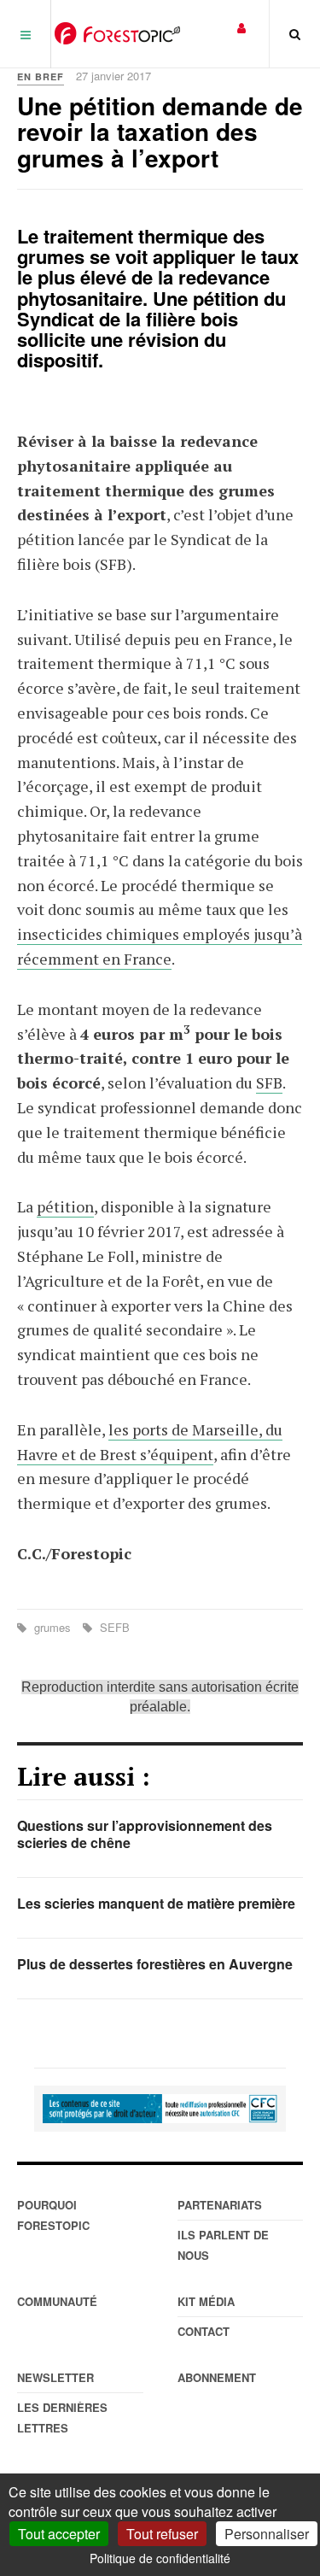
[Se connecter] (241, 27)
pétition (65, 1206)
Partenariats (220, 2205)
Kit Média (206, 2301)
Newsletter (55, 2377)
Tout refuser (162, 2534)
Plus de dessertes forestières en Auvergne (155, 1964)
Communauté (57, 2301)
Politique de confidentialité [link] (160, 2558)
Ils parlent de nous (223, 2245)
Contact (204, 2331)
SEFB (113, 1627)
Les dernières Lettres (62, 2418)
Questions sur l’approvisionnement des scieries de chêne (145, 1834)
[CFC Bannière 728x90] (160, 2109)
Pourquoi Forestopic (53, 2215)
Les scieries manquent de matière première (156, 1903)
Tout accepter (59, 2534)
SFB (269, 1083)
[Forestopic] (117, 33)
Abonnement (217, 2377)
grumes (52, 1627)
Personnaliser (267, 2534)
